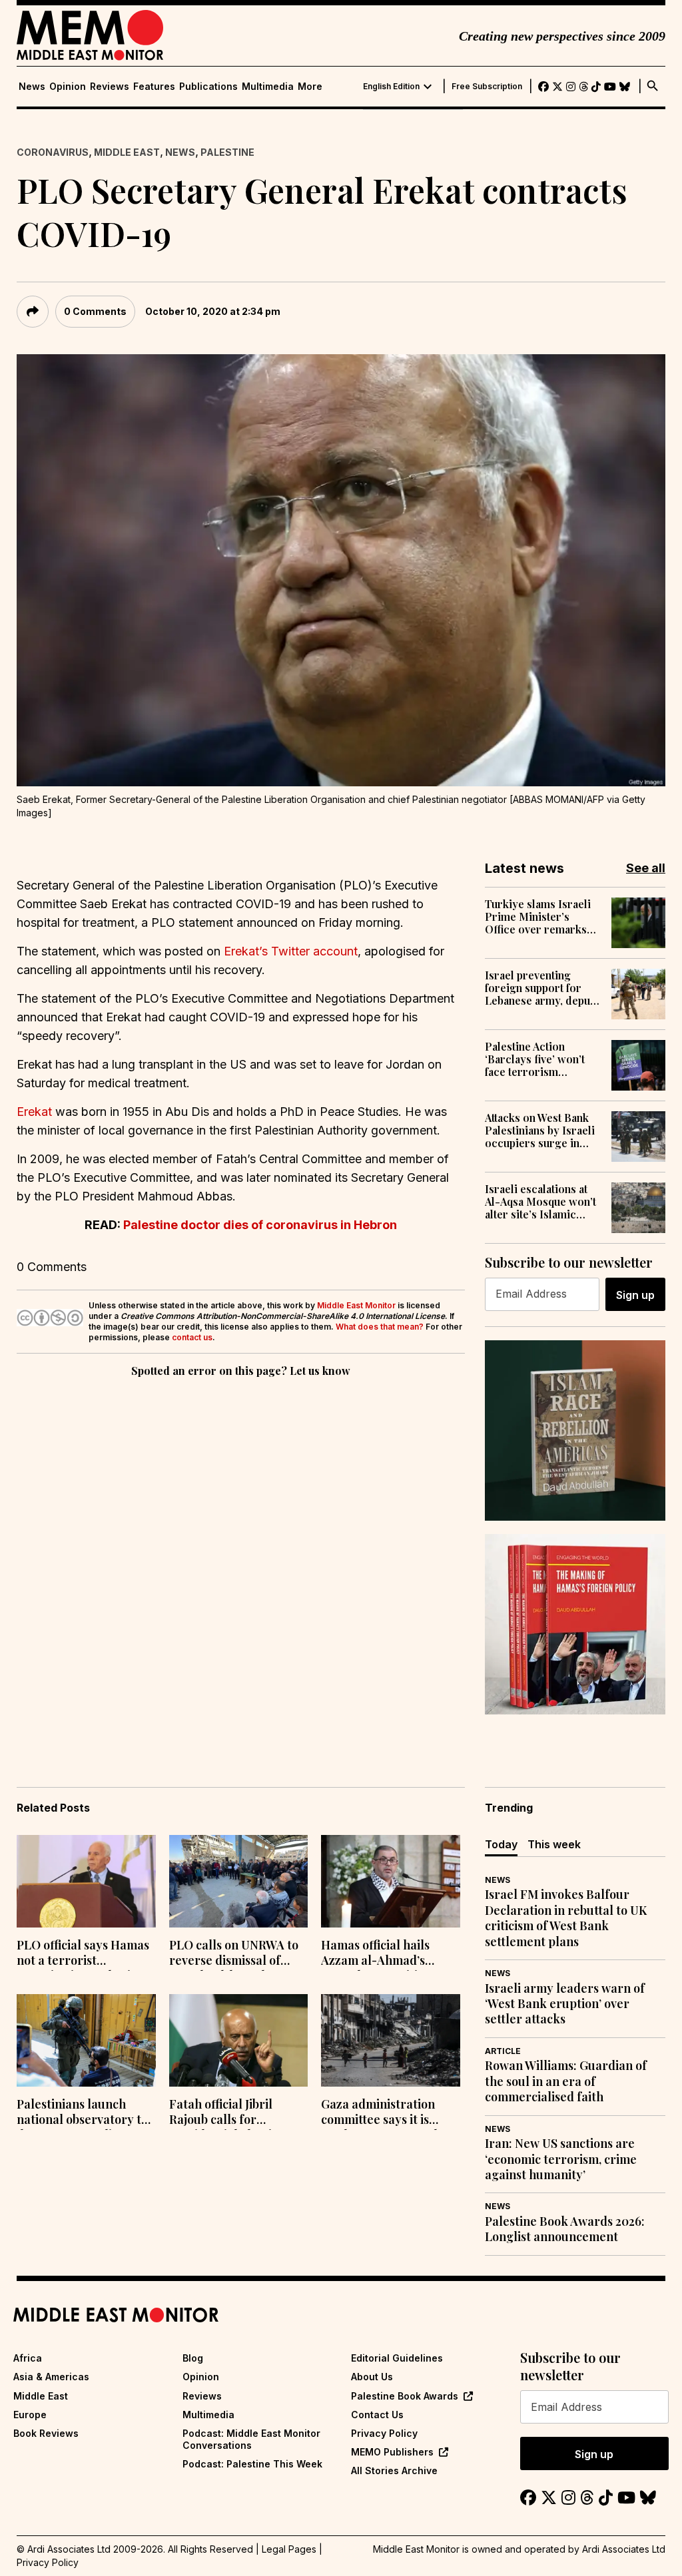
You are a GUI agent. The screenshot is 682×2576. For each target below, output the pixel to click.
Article (503, 2051)
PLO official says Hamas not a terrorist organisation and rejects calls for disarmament (85, 1954)
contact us (192, 1337)
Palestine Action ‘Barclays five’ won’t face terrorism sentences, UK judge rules (535, 1059)
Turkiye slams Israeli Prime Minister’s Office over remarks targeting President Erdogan (538, 917)
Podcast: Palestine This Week (252, 2464)
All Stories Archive (394, 2470)
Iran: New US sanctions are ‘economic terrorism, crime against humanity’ (561, 2159)
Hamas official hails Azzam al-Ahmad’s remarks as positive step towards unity (389, 1954)
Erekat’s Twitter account (291, 951)
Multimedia (268, 87)
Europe (30, 2415)
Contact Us (377, 2415)
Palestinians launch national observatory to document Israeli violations (82, 2113)
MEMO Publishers (392, 2452)
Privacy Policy (384, 2433)
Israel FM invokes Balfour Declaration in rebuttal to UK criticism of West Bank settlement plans (566, 1918)
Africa (28, 2358)
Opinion (68, 87)
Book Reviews (46, 2433)
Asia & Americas (51, 2377)
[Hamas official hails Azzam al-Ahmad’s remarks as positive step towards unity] (391, 1881)
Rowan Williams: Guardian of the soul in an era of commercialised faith (566, 2081)
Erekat (34, 1112)
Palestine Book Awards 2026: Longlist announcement (565, 2229)
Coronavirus (53, 152)
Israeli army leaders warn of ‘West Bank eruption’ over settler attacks (565, 2004)
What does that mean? (380, 1327)
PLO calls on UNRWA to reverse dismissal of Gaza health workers (234, 1954)
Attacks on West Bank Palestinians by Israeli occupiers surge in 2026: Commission (540, 1131)
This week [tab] (554, 1844)
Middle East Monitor (356, 1305)
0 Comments (95, 311)
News (32, 87)
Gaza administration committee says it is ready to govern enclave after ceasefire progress (389, 2113)
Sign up (635, 1295)
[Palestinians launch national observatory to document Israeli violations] (86, 2040)
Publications (208, 87)
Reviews (110, 87)
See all (646, 868)
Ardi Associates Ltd (624, 2549)
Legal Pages (289, 2549)
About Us (372, 2377)
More (310, 87)
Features (154, 87)
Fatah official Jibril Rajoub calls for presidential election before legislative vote (231, 2113)
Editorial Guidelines (397, 2358)
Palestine (227, 152)
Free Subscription (487, 87)
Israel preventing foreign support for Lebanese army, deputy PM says (542, 988)
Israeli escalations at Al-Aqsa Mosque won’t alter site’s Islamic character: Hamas (540, 1202)
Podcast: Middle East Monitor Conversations (251, 2439)
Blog (193, 2358)
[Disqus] (241, 1563)
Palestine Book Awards (405, 2396)
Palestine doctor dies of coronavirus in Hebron (260, 1225)
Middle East (127, 152)
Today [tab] (501, 1844)
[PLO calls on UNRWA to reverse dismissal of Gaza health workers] (239, 1881)
